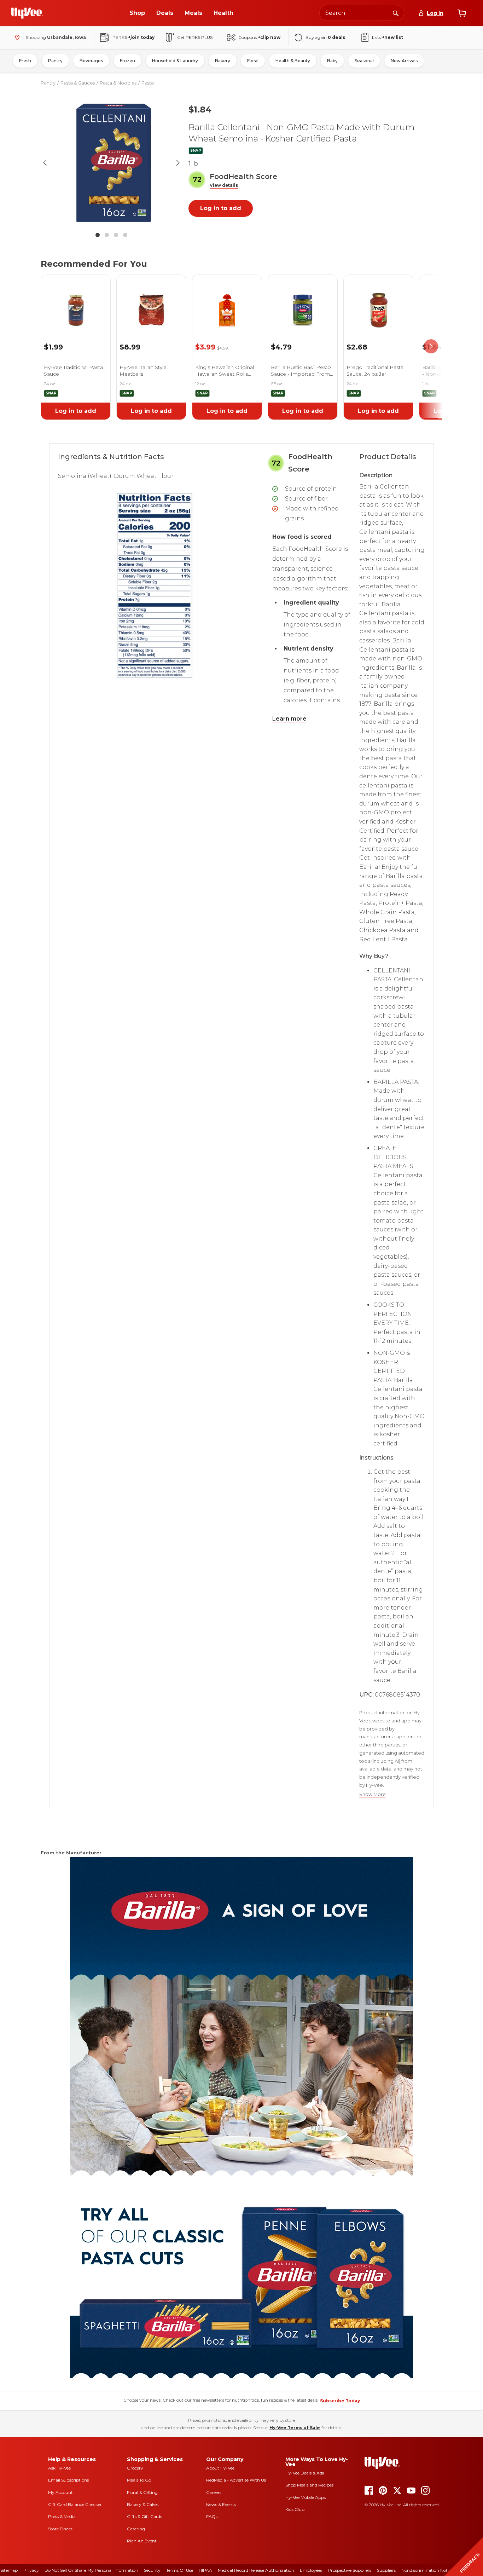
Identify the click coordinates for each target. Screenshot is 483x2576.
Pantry (55, 61)
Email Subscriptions (68, 2480)
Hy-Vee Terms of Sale (295, 2428)
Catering (136, 2529)
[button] (224, 186)
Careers (214, 2492)
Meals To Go (139, 2480)
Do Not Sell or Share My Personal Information (91, 2570)
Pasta (148, 83)
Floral (253, 61)
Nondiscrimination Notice (427, 2570)
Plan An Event (142, 2541)
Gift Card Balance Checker (75, 2504)
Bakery (223, 61)
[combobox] (362, 13)
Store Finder (60, 2529)
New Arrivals (404, 61)
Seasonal (364, 61)
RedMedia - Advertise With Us (236, 2480)
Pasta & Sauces (78, 83)
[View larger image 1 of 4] (111, 163)
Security (152, 2570)
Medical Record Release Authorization (256, 2570)
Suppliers (386, 2570)
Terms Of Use (180, 2570)
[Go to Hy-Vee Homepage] (27, 13)
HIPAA (205, 2570)
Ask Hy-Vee (59, 2468)
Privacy (31, 2570)
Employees (311, 2570)
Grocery (135, 2468)
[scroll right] (431, 346)
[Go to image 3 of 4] (116, 235)
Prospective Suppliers (350, 2570)
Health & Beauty (293, 61)
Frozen (127, 61)
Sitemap (9, 2570)
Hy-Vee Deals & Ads (305, 2473)
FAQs (212, 2516)
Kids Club (295, 2509)
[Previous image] (45, 163)
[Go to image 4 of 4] (125, 235)
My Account (60, 2492)
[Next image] (178, 163)
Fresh (25, 61)
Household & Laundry (175, 61)
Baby (332, 61)
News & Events (221, 2504)
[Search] (396, 13)
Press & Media (62, 2516)
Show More (373, 1794)
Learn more (289, 719)
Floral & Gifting (142, 2492)
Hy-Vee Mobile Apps (305, 2497)
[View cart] (462, 13)
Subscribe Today (340, 2401)
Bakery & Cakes (143, 2504)
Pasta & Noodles (118, 83)
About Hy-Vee (220, 2468)
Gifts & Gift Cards (144, 2516)
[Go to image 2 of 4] (107, 235)
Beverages (91, 61)
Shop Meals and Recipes (309, 2485)
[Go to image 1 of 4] (98, 235)
